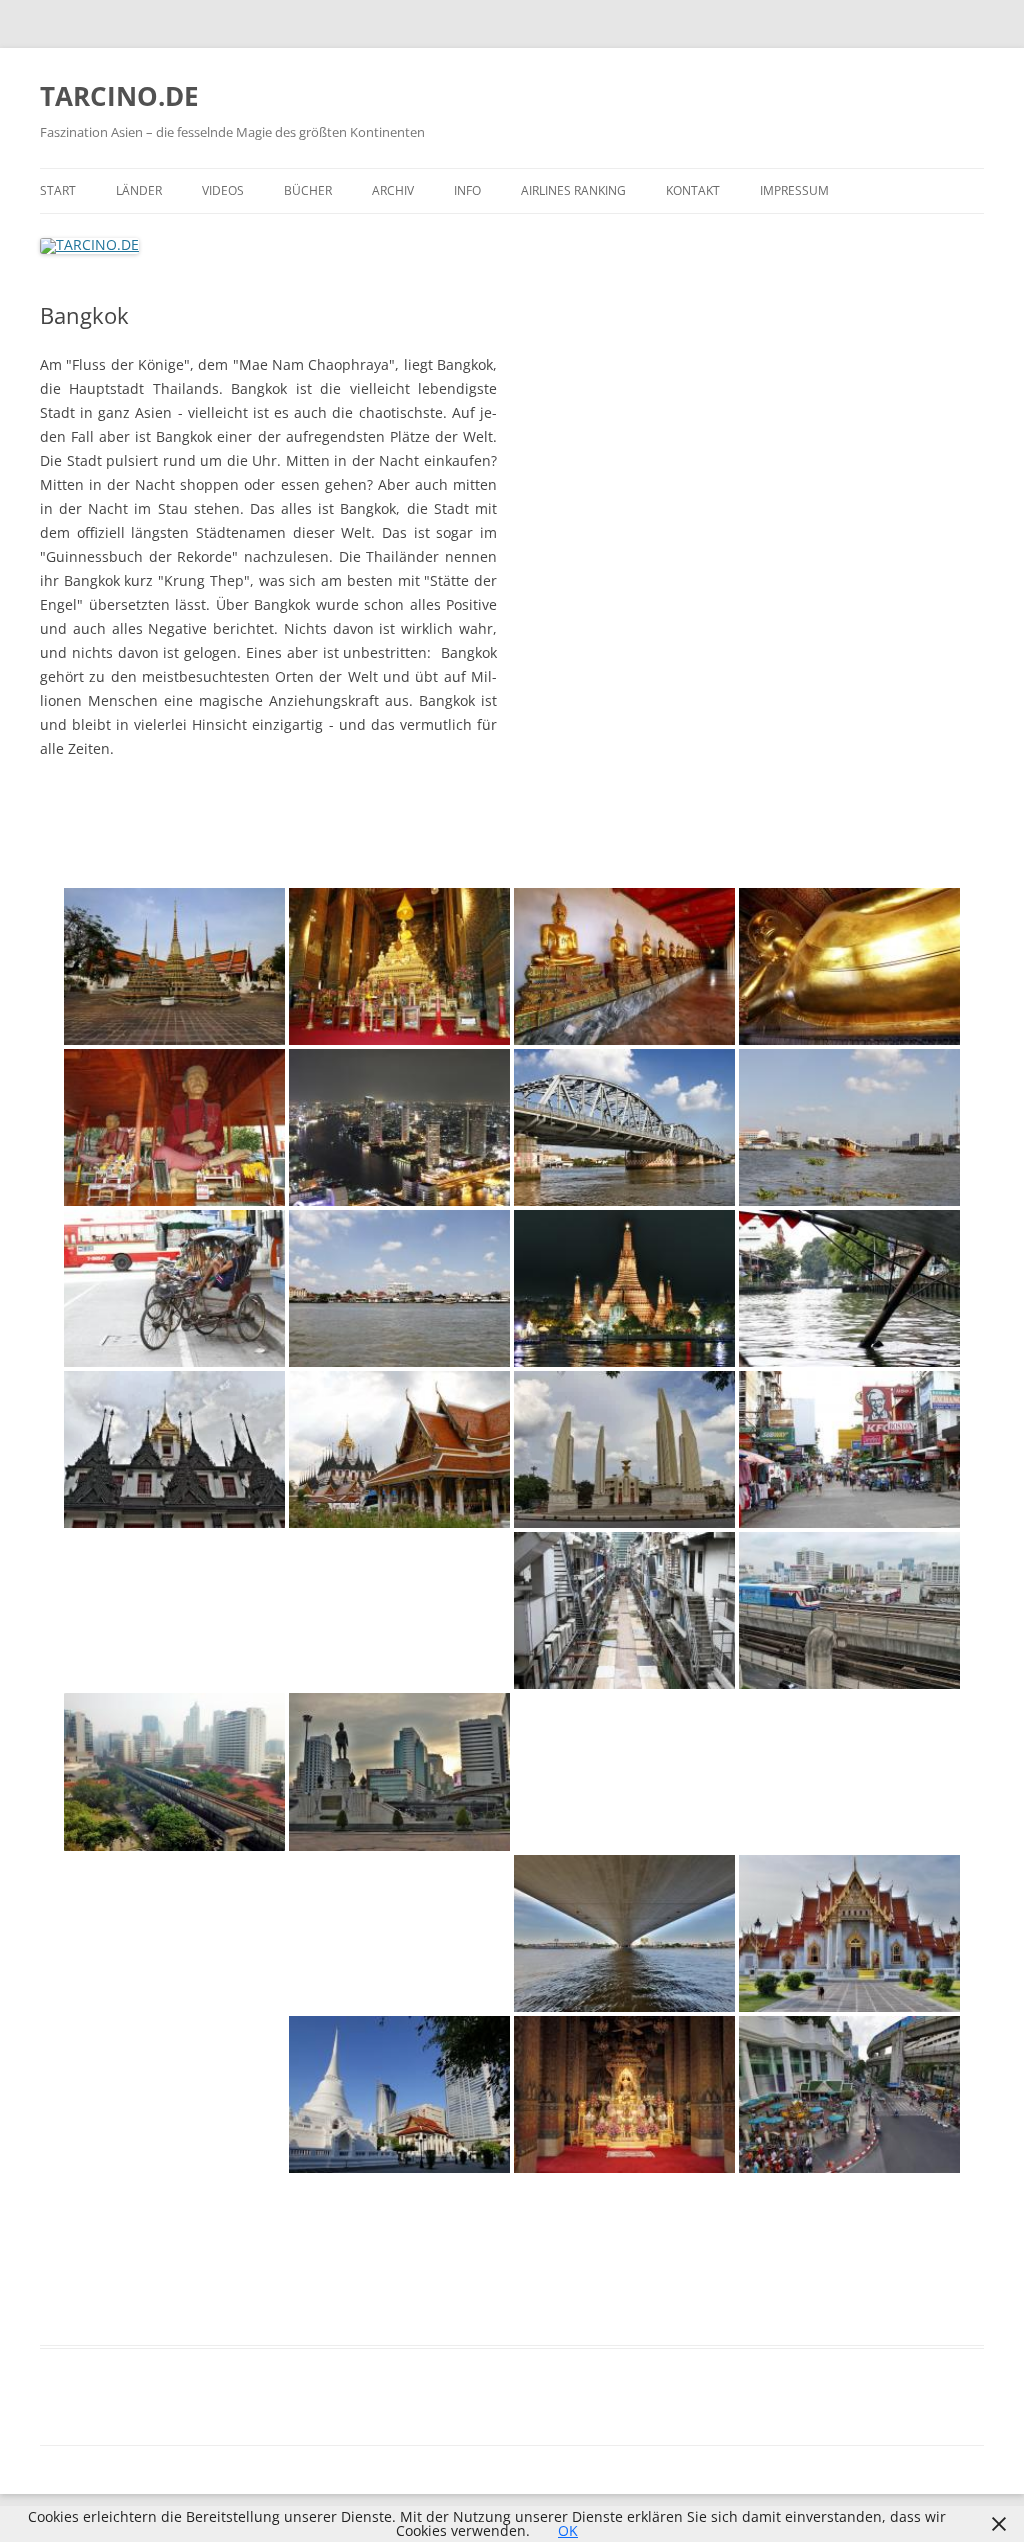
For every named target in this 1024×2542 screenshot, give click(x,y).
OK (568, 2530)
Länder (139, 190)
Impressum (794, 190)
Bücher (308, 190)
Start (58, 190)
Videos (223, 190)
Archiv (393, 190)
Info (467, 190)
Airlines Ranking (573, 190)
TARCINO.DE (119, 96)
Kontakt (693, 190)
